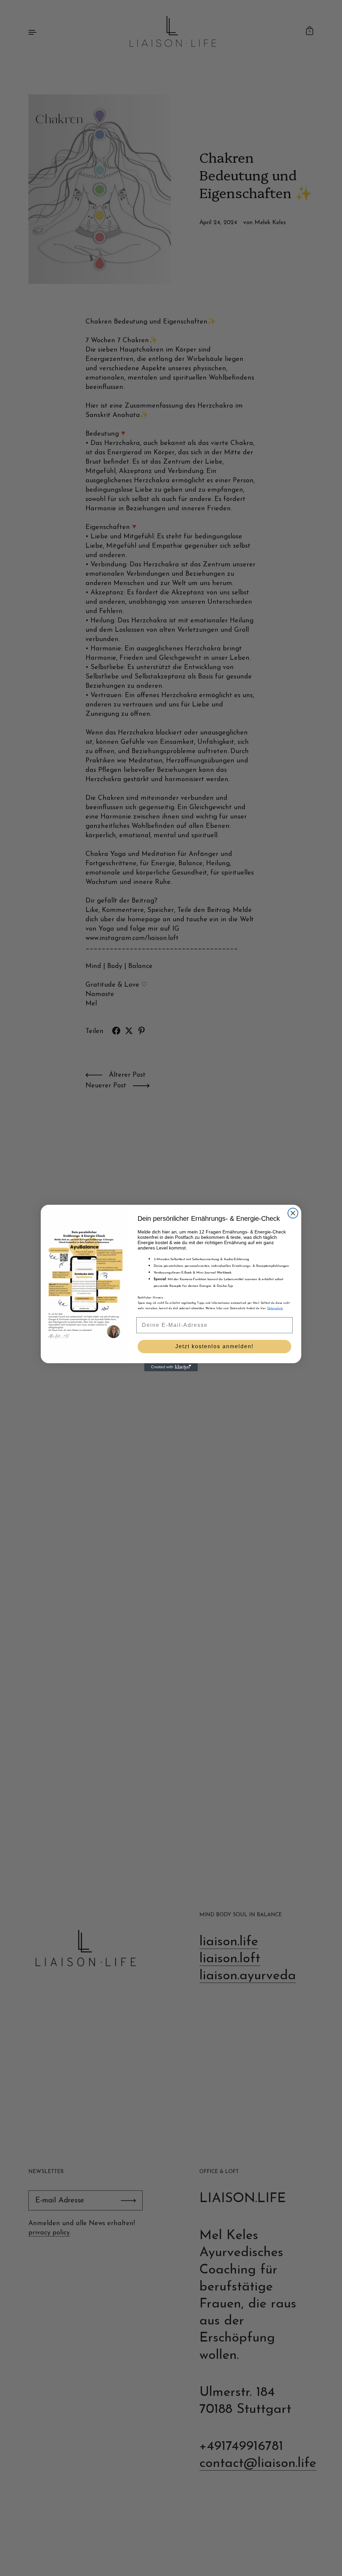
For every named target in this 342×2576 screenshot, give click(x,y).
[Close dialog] (293, 1213)
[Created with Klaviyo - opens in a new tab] (171, 1367)
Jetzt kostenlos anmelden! (214, 1346)
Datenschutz (275, 1309)
